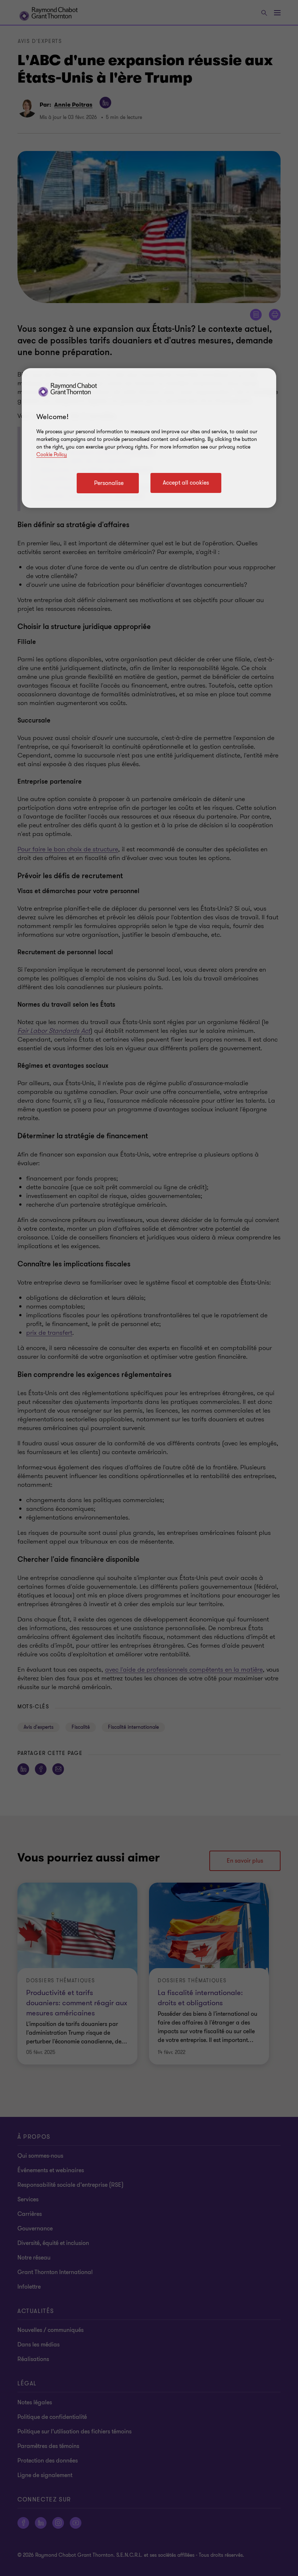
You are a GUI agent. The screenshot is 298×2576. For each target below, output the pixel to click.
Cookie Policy (52, 455)
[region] (149, 438)
